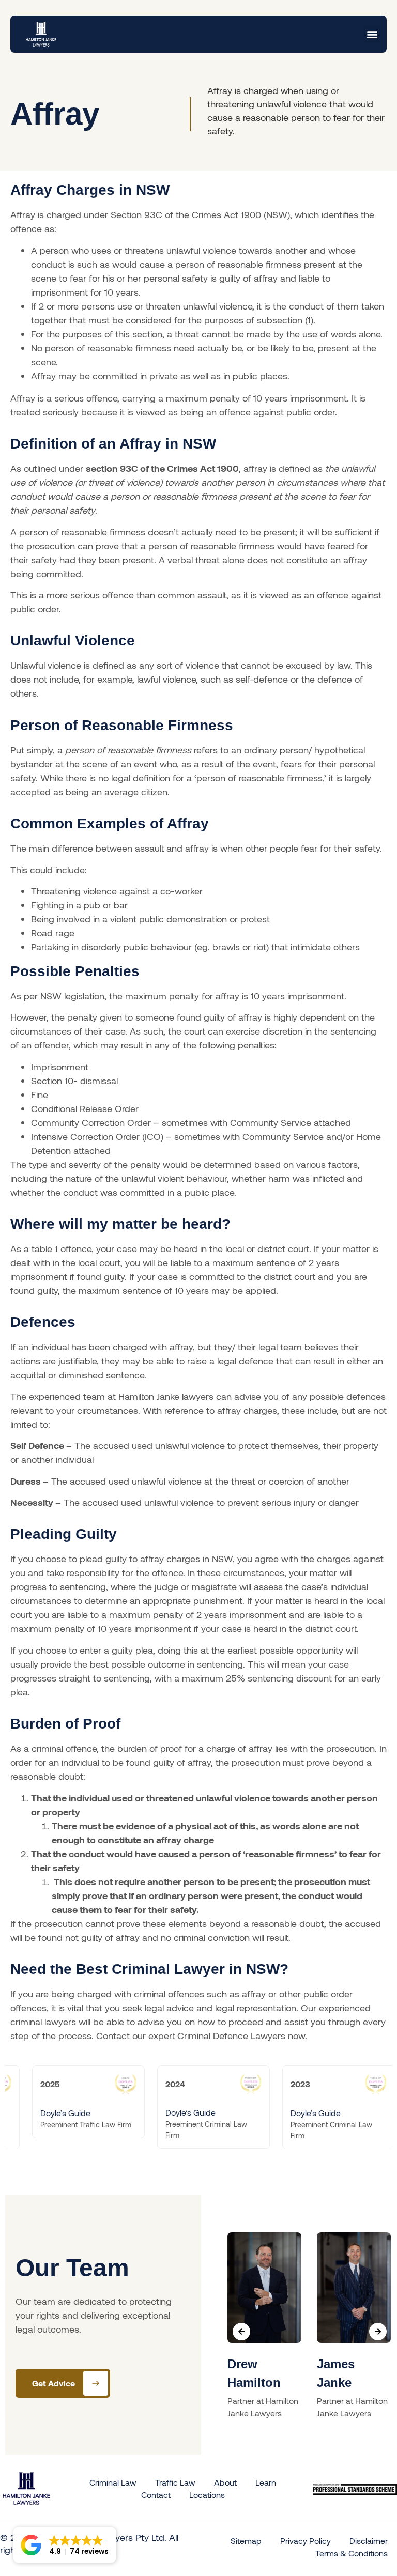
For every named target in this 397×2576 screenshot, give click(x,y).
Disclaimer (369, 2541)
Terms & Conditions (352, 2553)
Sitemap (246, 2541)
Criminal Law (113, 2482)
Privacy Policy (306, 2541)
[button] (372, 34)
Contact (156, 2495)
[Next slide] (378, 2332)
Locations (207, 2495)
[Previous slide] (241, 2332)
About (225, 2482)
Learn (266, 2482)
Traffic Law (175, 2482)
